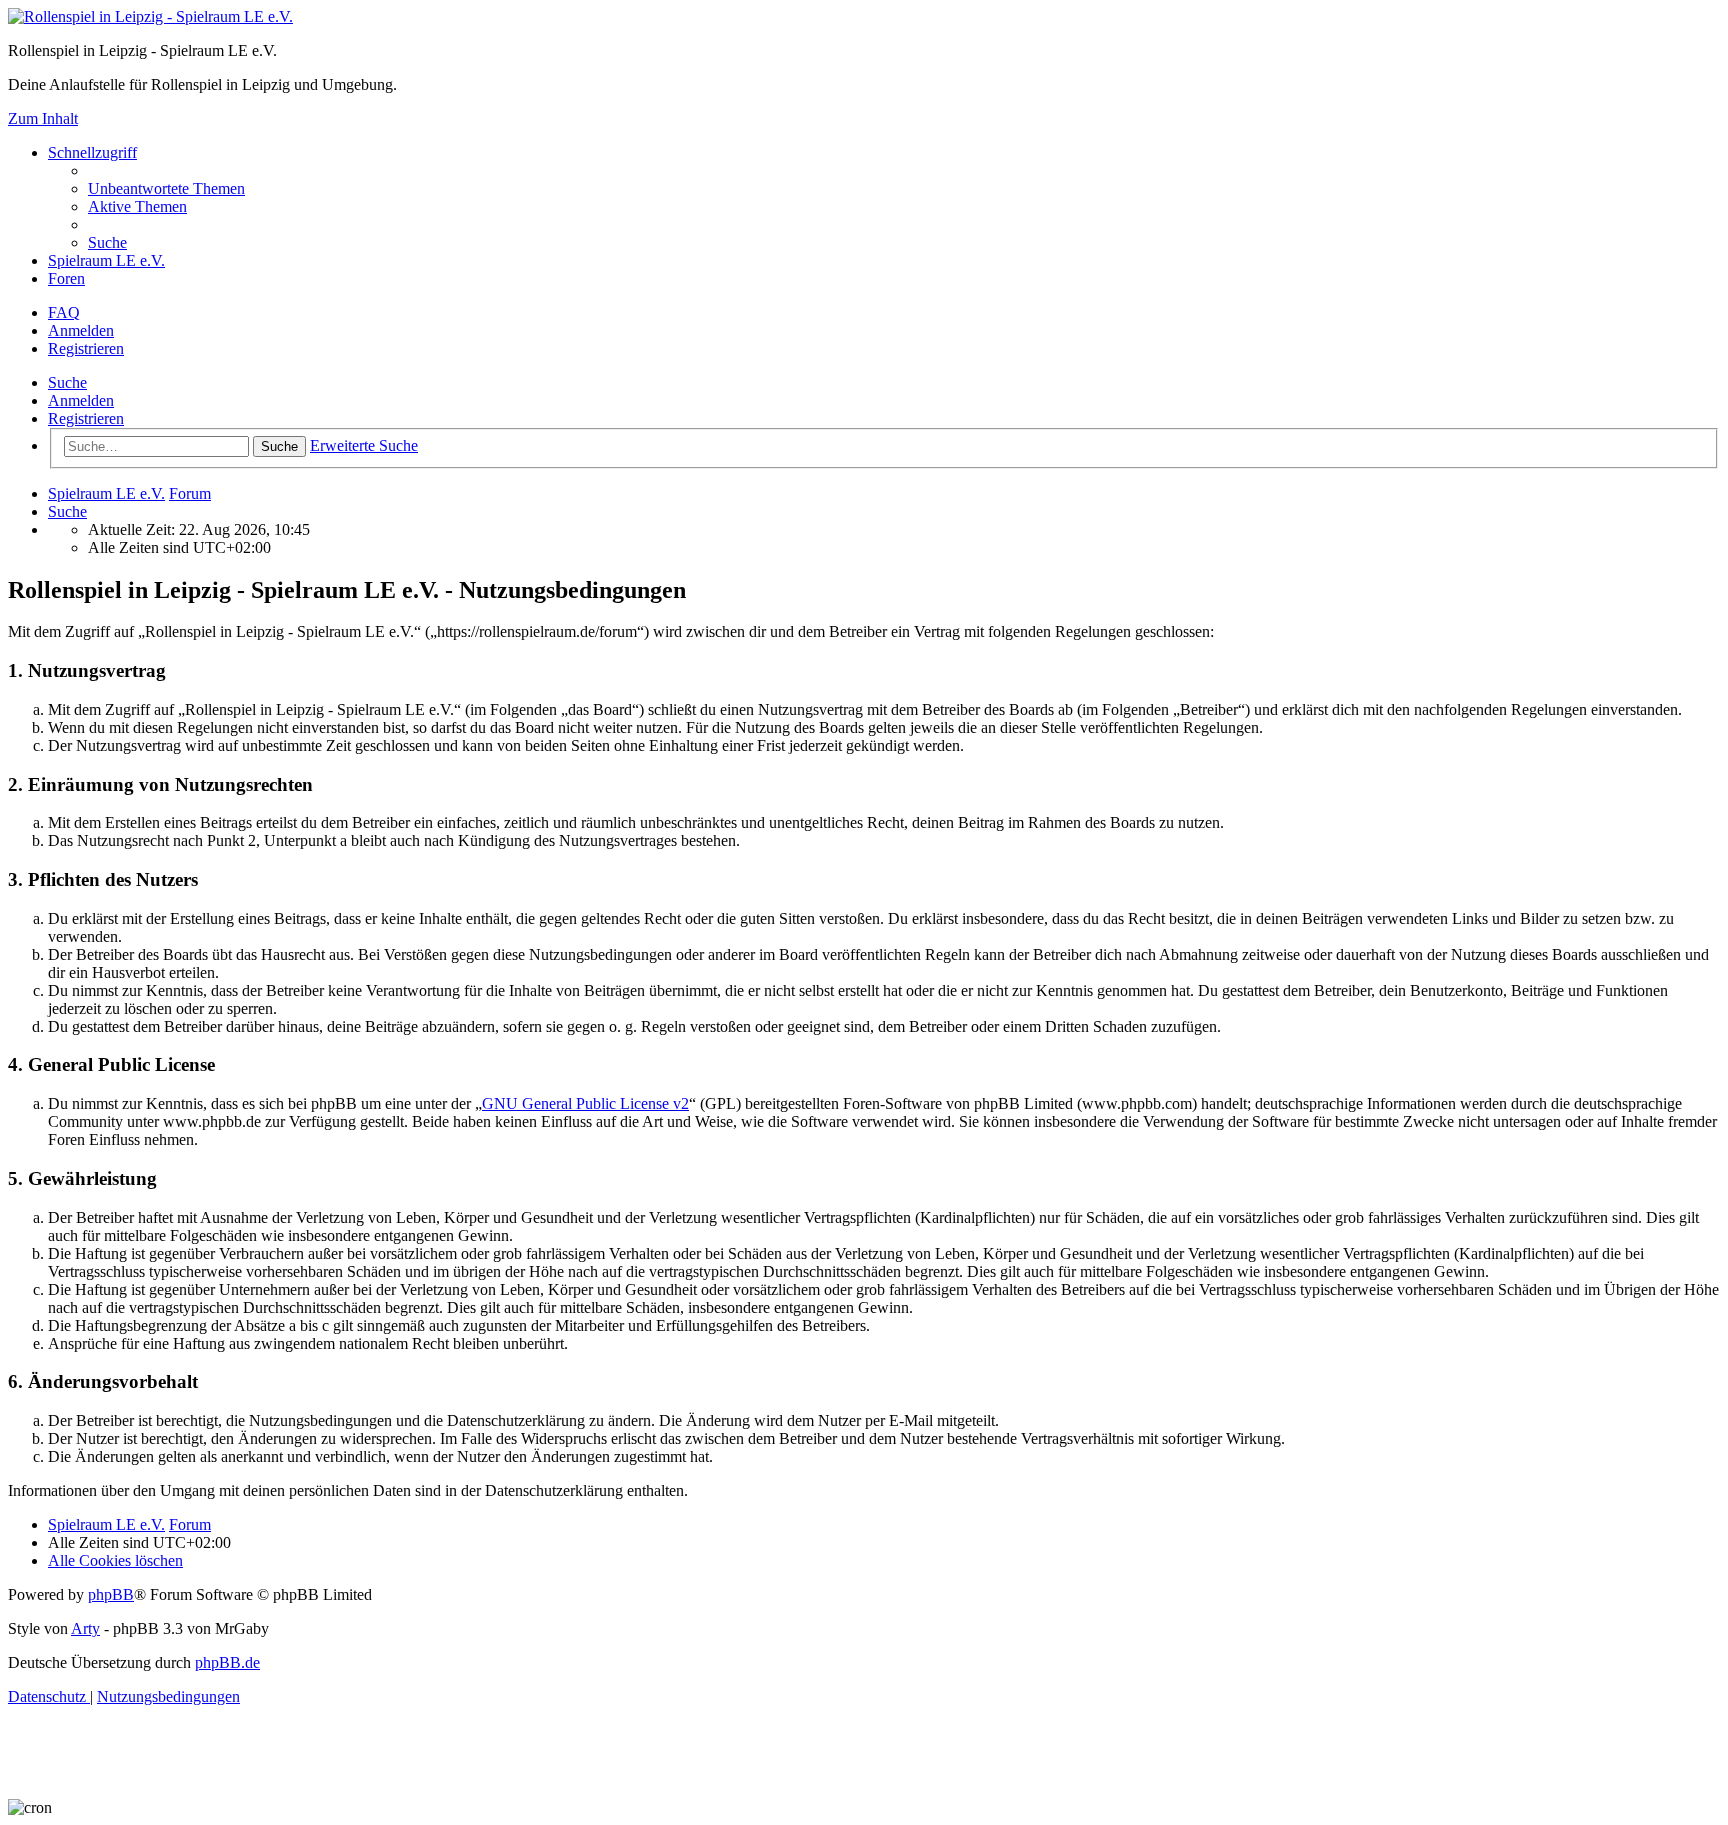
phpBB (111, 1594)
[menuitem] (166, 188)
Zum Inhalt (43, 118)
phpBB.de (227, 1662)
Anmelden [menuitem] (81, 330)
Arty (85, 1628)
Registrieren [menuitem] (86, 348)
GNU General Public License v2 (585, 1103)
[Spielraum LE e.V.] (150, 16)
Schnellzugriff (92, 152)
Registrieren (86, 418)
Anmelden (81, 400)
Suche (67, 382)
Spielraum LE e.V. (106, 260)
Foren (66, 278)
